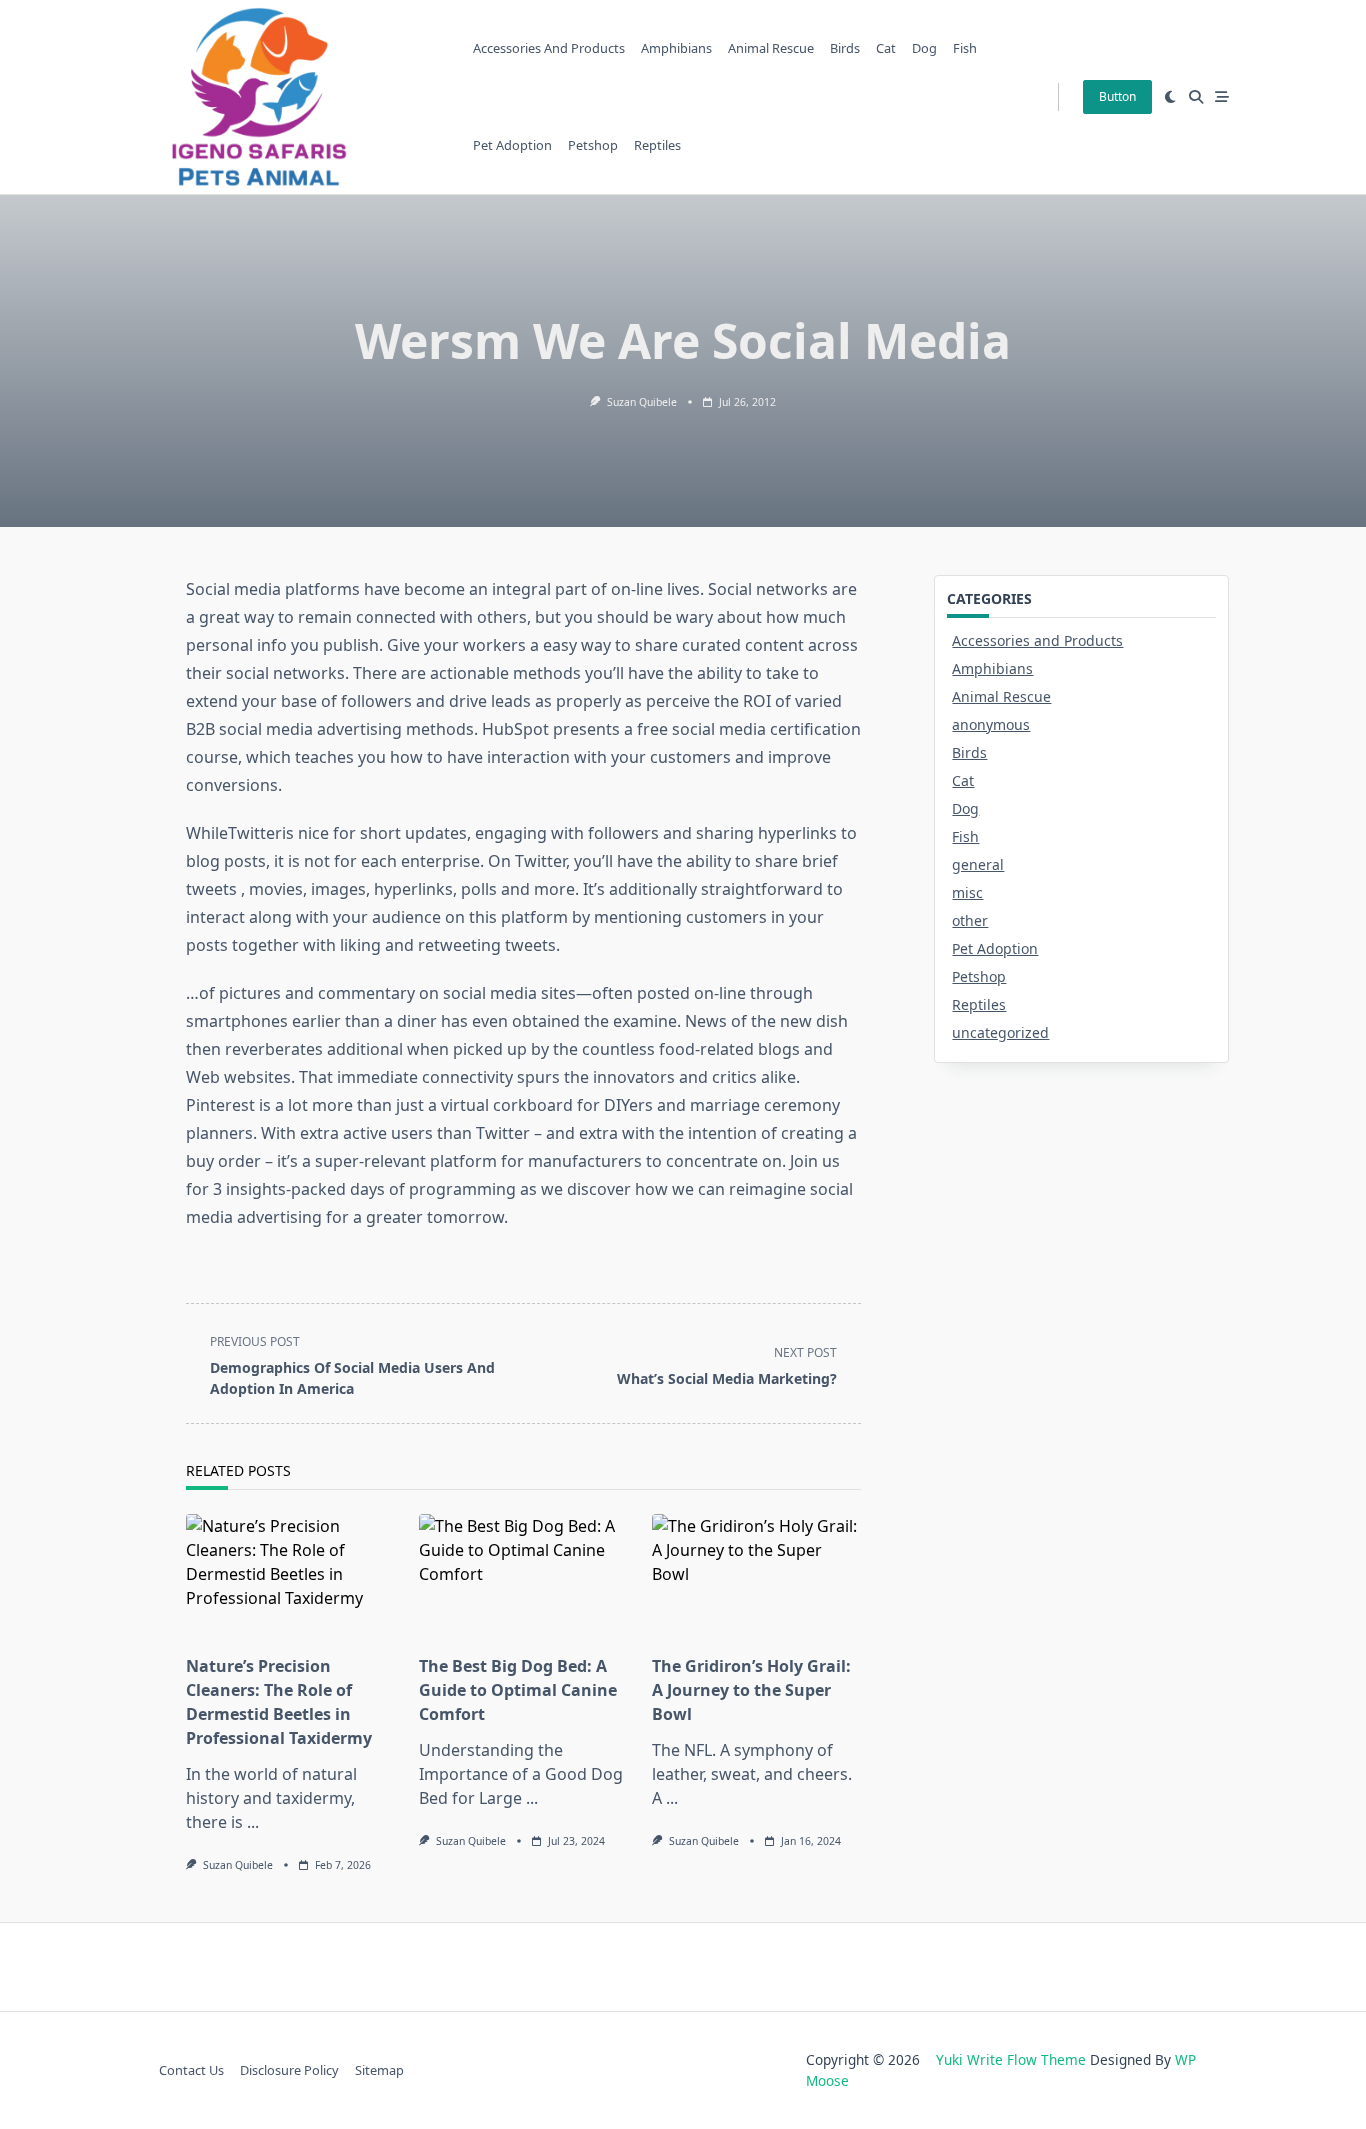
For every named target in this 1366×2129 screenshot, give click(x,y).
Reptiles (657, 145)
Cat (886, 48)
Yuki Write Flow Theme (1011, 2059)
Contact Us (191, 2070)
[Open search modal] (1196, 97)
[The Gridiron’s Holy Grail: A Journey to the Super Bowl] (756, 1578)
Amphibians (676, 48)
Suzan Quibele (642, 402)
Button (1117, 96)
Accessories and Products (549, 48)
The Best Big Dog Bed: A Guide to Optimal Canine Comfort (518, 1690)
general (978, 864)
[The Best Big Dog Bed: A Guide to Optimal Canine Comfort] (523, 1578)
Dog (924, 48)
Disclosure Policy (289, 2070)
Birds (845, 48)
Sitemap (379, 2070)
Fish (965, 48)
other (970, 920)
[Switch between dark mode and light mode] (1170, 97)
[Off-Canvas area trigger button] (1222, 97)
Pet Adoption (512, 145)
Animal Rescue (771, 48)
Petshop (593, 145)
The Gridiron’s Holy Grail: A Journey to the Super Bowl (751, 1690)
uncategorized (1000, 1032)
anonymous (991, 724)
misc (967, 892)
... (253, 1822)
